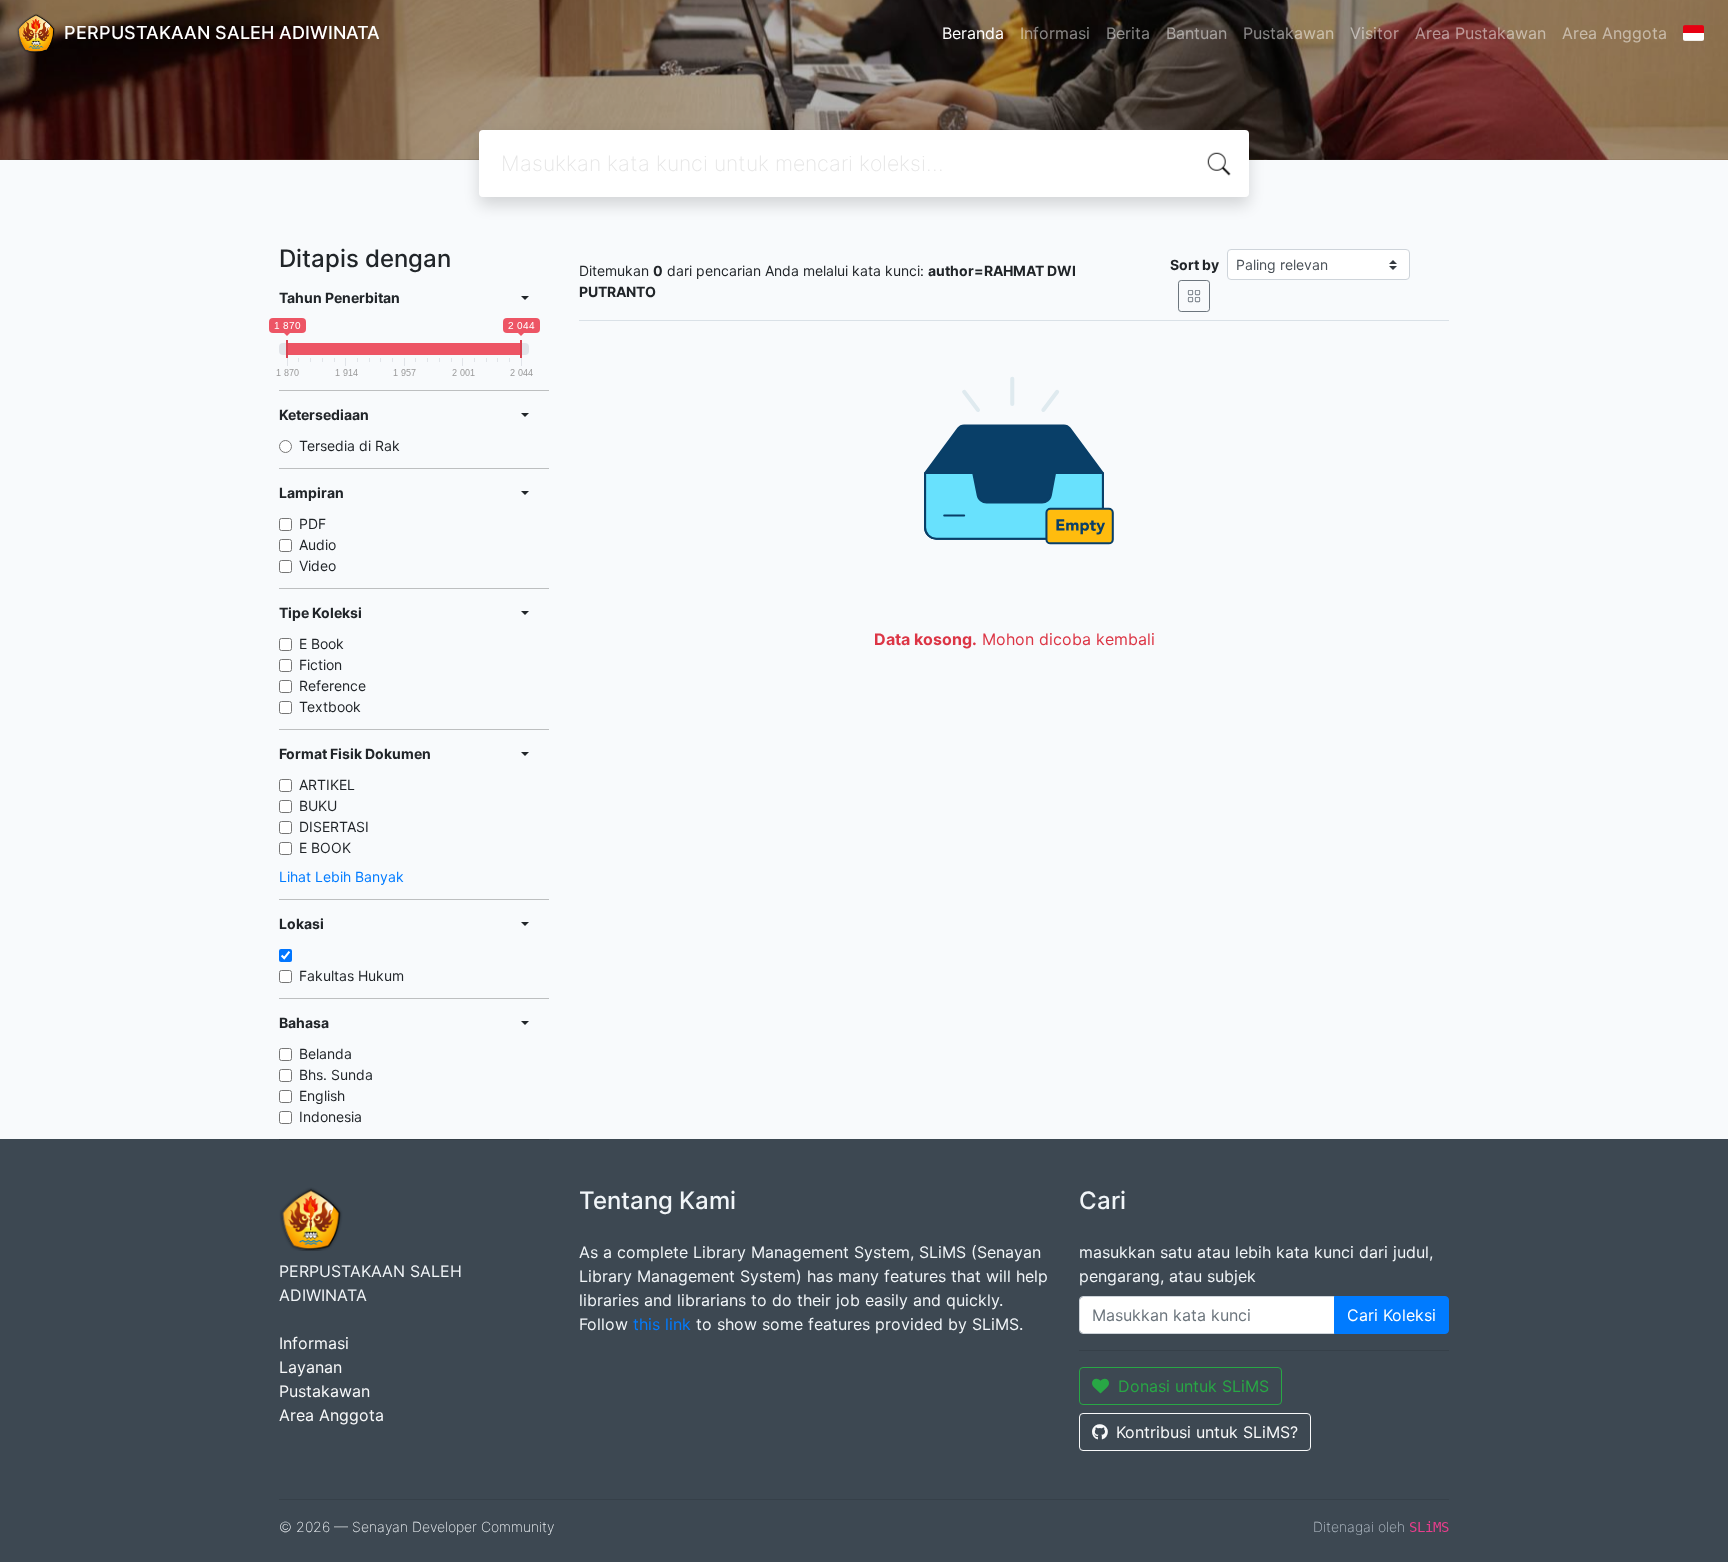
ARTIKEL (327, 784)
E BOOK (325, 847)
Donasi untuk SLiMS (1193, 1386)
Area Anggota (1614, 33)
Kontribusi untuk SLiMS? (1207, 1432)
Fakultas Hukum (351, 975)
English (322, 1095)
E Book (321, 643)
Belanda (325, 1053)
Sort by (1194, 264)
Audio (317, 544)
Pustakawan (1288, 33)
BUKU (318, 805)
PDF (312, 523)
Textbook (330, 706)
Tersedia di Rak (349, 445)
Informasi (1055, 33)
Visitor (1374, 33)
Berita (1128, 33)
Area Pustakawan (1480, 33)
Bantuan (1196, 33)
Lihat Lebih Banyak (341, 876)
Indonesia (330, 1116)
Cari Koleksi (1391, 1315)
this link (662, 1324)
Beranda (973, 33)
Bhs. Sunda (336, 1074)
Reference (332, 685)
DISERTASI (334, 826)
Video (317, 565)
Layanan (310, 1367)
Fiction (320, 664)
